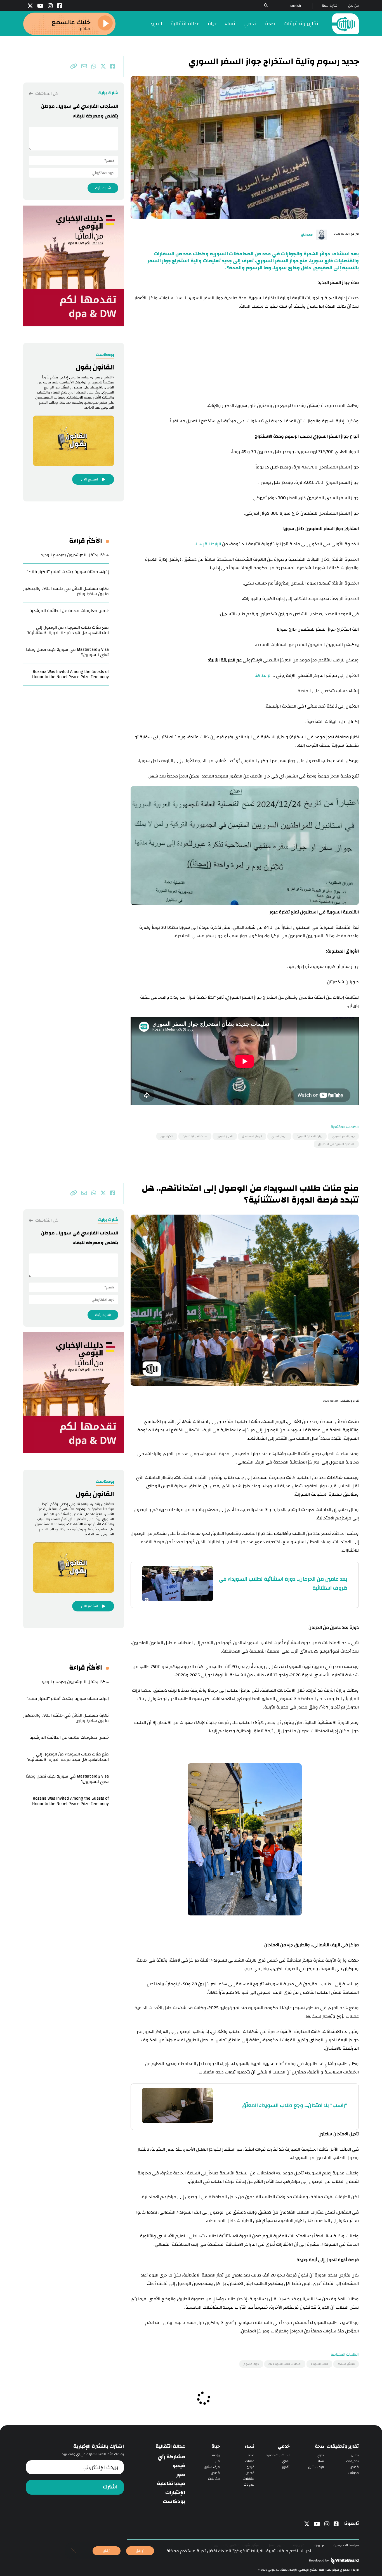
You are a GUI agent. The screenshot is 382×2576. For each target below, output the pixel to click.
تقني (286, 2461)
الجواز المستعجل (252, 1136)
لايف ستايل (316, 2467)
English (296, 6)
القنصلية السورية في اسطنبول (336, 1144)
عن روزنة (319, 2545)
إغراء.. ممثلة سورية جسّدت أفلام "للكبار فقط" (68, 572)
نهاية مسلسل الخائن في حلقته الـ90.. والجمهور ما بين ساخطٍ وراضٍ (66, 591)
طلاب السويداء (319, 2364)
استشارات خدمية (278, 2455)
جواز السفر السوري (343, 1136)
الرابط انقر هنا (208, 544)
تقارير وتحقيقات (301, 24)
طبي (321, 2455)
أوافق (140, 2551)
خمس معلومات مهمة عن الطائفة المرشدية (69, 611)
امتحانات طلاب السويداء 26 (285, 2364)
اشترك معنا (330, 6)
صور (181, 2475)
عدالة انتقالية (185, 24)
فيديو (250, 2467)
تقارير (355, 2455)
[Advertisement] (245, 357)
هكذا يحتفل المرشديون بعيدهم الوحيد (75, 555)
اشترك (110, 2487)
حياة (212, 24)
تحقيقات (352, 2461)
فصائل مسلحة (346, 2364)
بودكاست (174, 2502)
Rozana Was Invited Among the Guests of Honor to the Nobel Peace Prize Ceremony (70, 674)
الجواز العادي (279, 1136)
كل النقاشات (46, 94)
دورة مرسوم (251, 2364)
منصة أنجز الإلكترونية (195, 1136)
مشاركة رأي (171, 2457)
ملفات (250, 2461)
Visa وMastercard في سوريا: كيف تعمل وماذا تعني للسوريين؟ (67, 652)
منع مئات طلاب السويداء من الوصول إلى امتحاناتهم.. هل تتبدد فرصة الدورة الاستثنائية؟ (68, 630)
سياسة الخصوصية (346, 2545)
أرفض (107, 2551)
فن (218, 2461)
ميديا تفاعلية (171, 2484)
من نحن (353, 6)
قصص (354, 2467)
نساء (230, 24)
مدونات (353, 2473)
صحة (270, 24)
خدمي (250, 24)
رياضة (216, 2455)
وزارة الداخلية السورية (310, 1136)
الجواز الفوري (225, 1136)
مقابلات (249, 2479)
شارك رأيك (103, 188)
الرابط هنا (263, 676)
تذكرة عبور (167, 1136)
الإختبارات (175, 2493)
